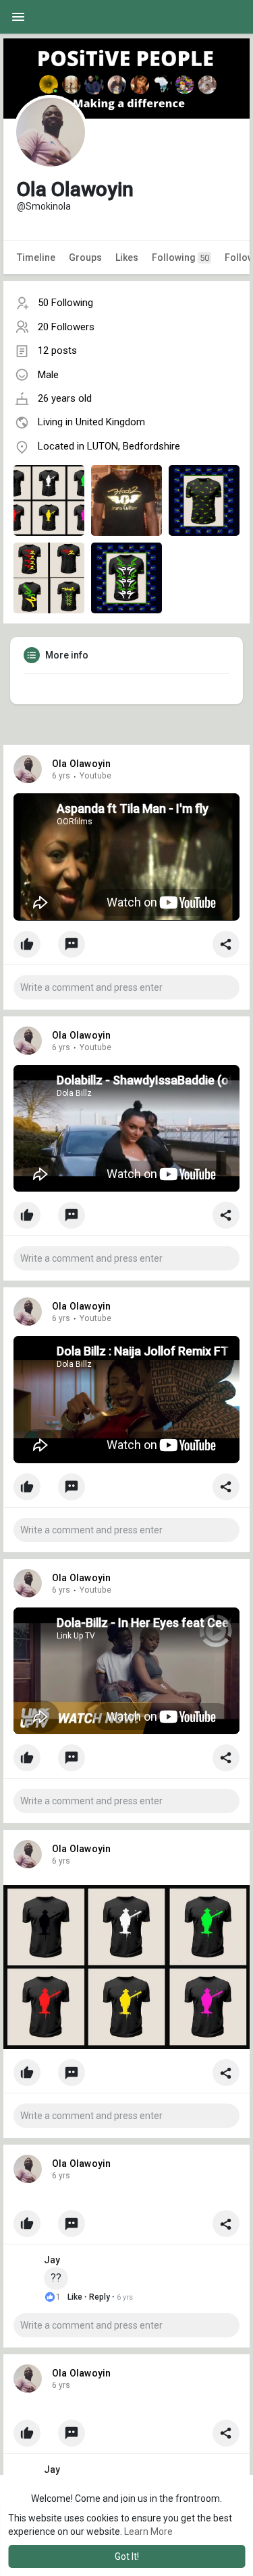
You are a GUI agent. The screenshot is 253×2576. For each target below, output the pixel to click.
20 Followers (66, 327)
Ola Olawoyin (81, 764)
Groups (85, 257)
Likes (127, 257)
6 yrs (61, 776)
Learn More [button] (148, 2532)
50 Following (65, 303)
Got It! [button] (127, 2556)
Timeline (36, 257)
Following (180, 257)
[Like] (126, 948)
